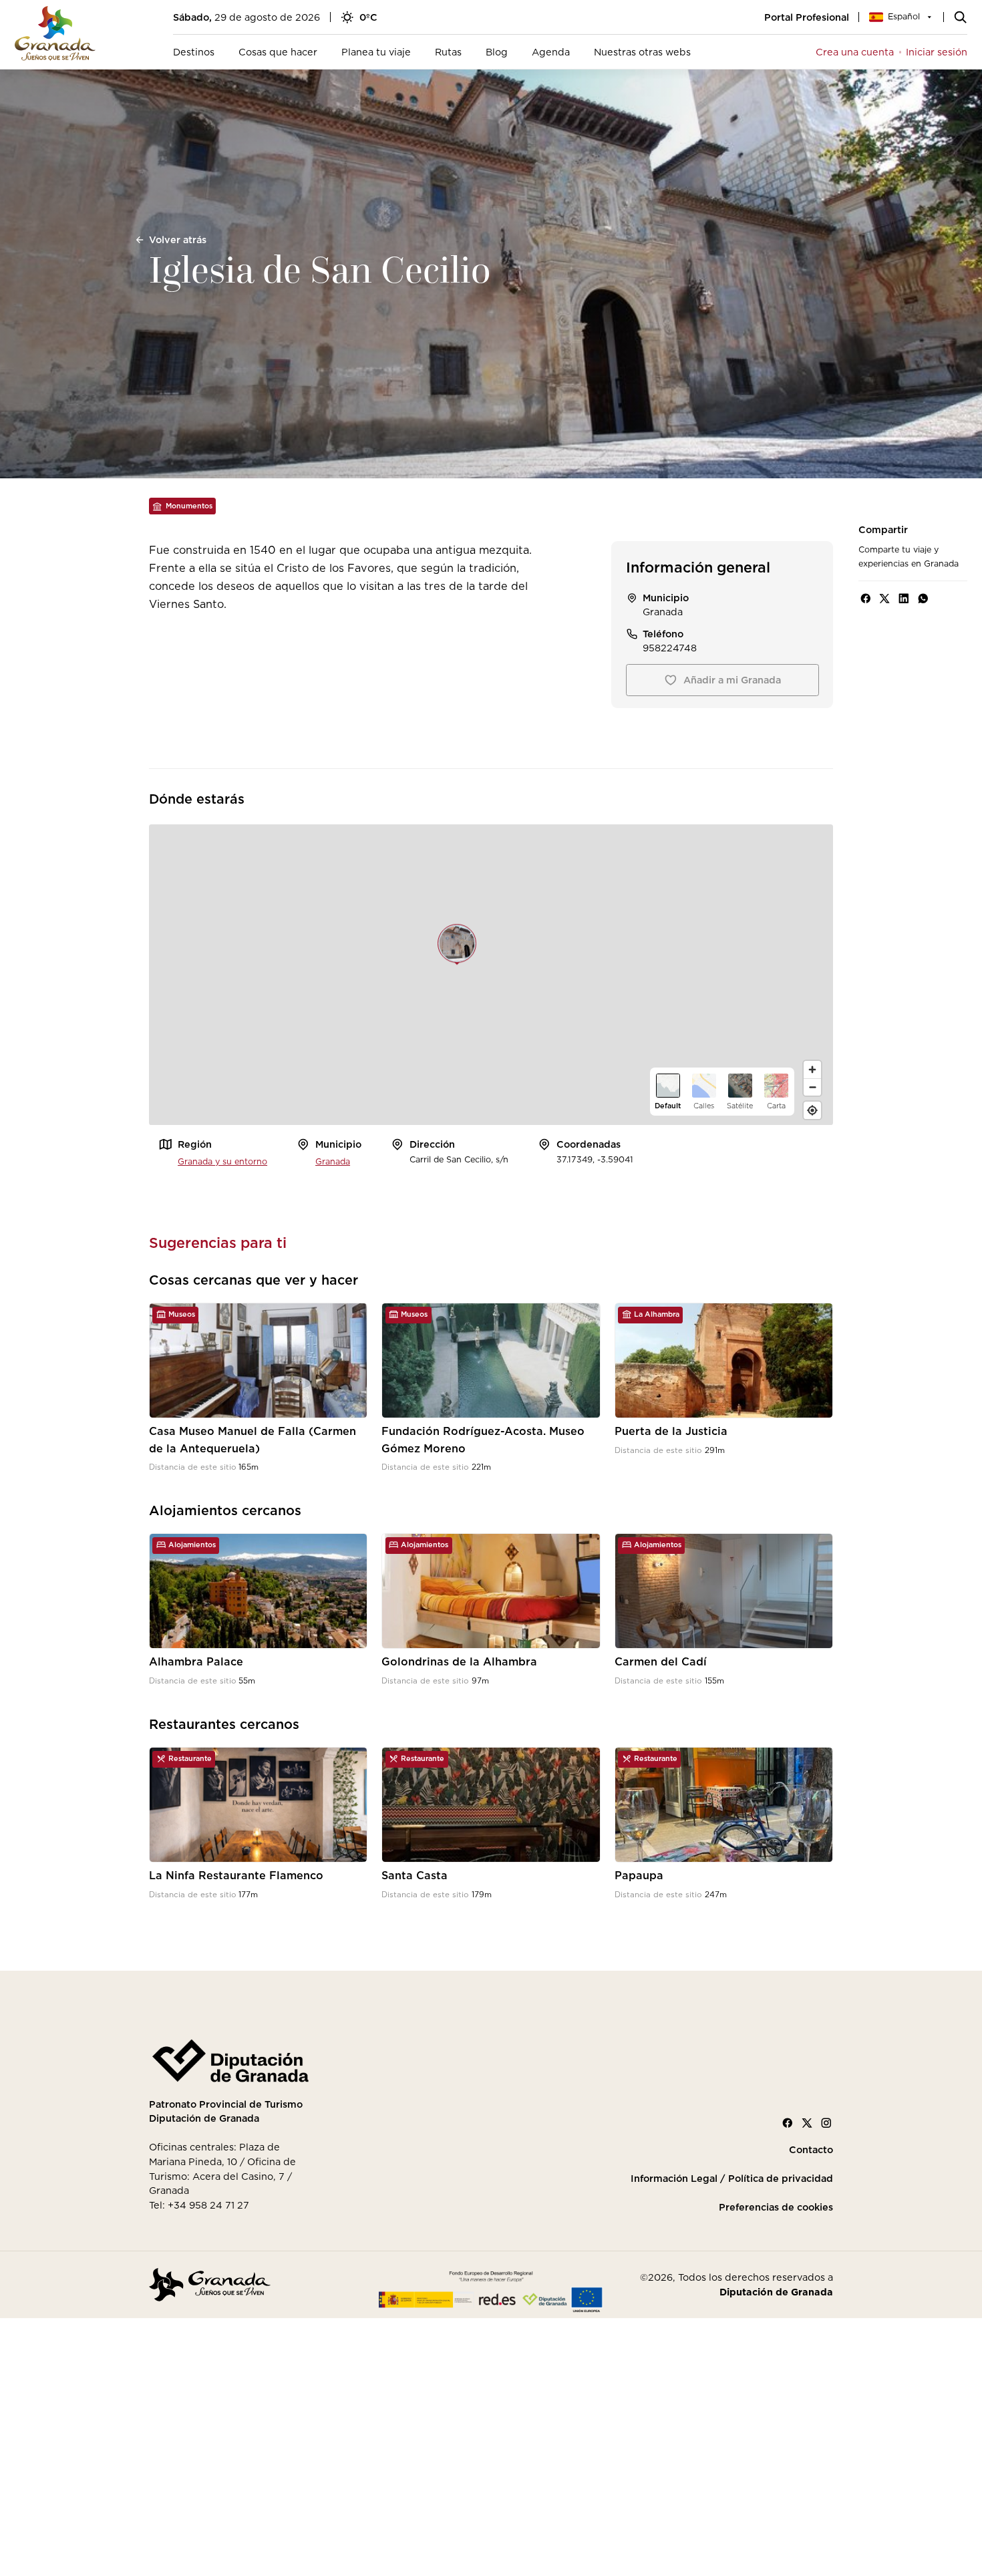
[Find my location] (812, 1110)
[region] (491, 975)
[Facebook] (788, 2123)
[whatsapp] (923, 599)
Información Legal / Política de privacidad (732, 2179)
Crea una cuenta (855, 52)
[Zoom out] (812, 1087)
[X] (807, 2123)
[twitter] (884, 599)
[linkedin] (904, 599)
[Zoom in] (812, 1070)
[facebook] (866, 599)
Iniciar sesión (937, 52)
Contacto (811, 2150)
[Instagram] (826, 2123)
